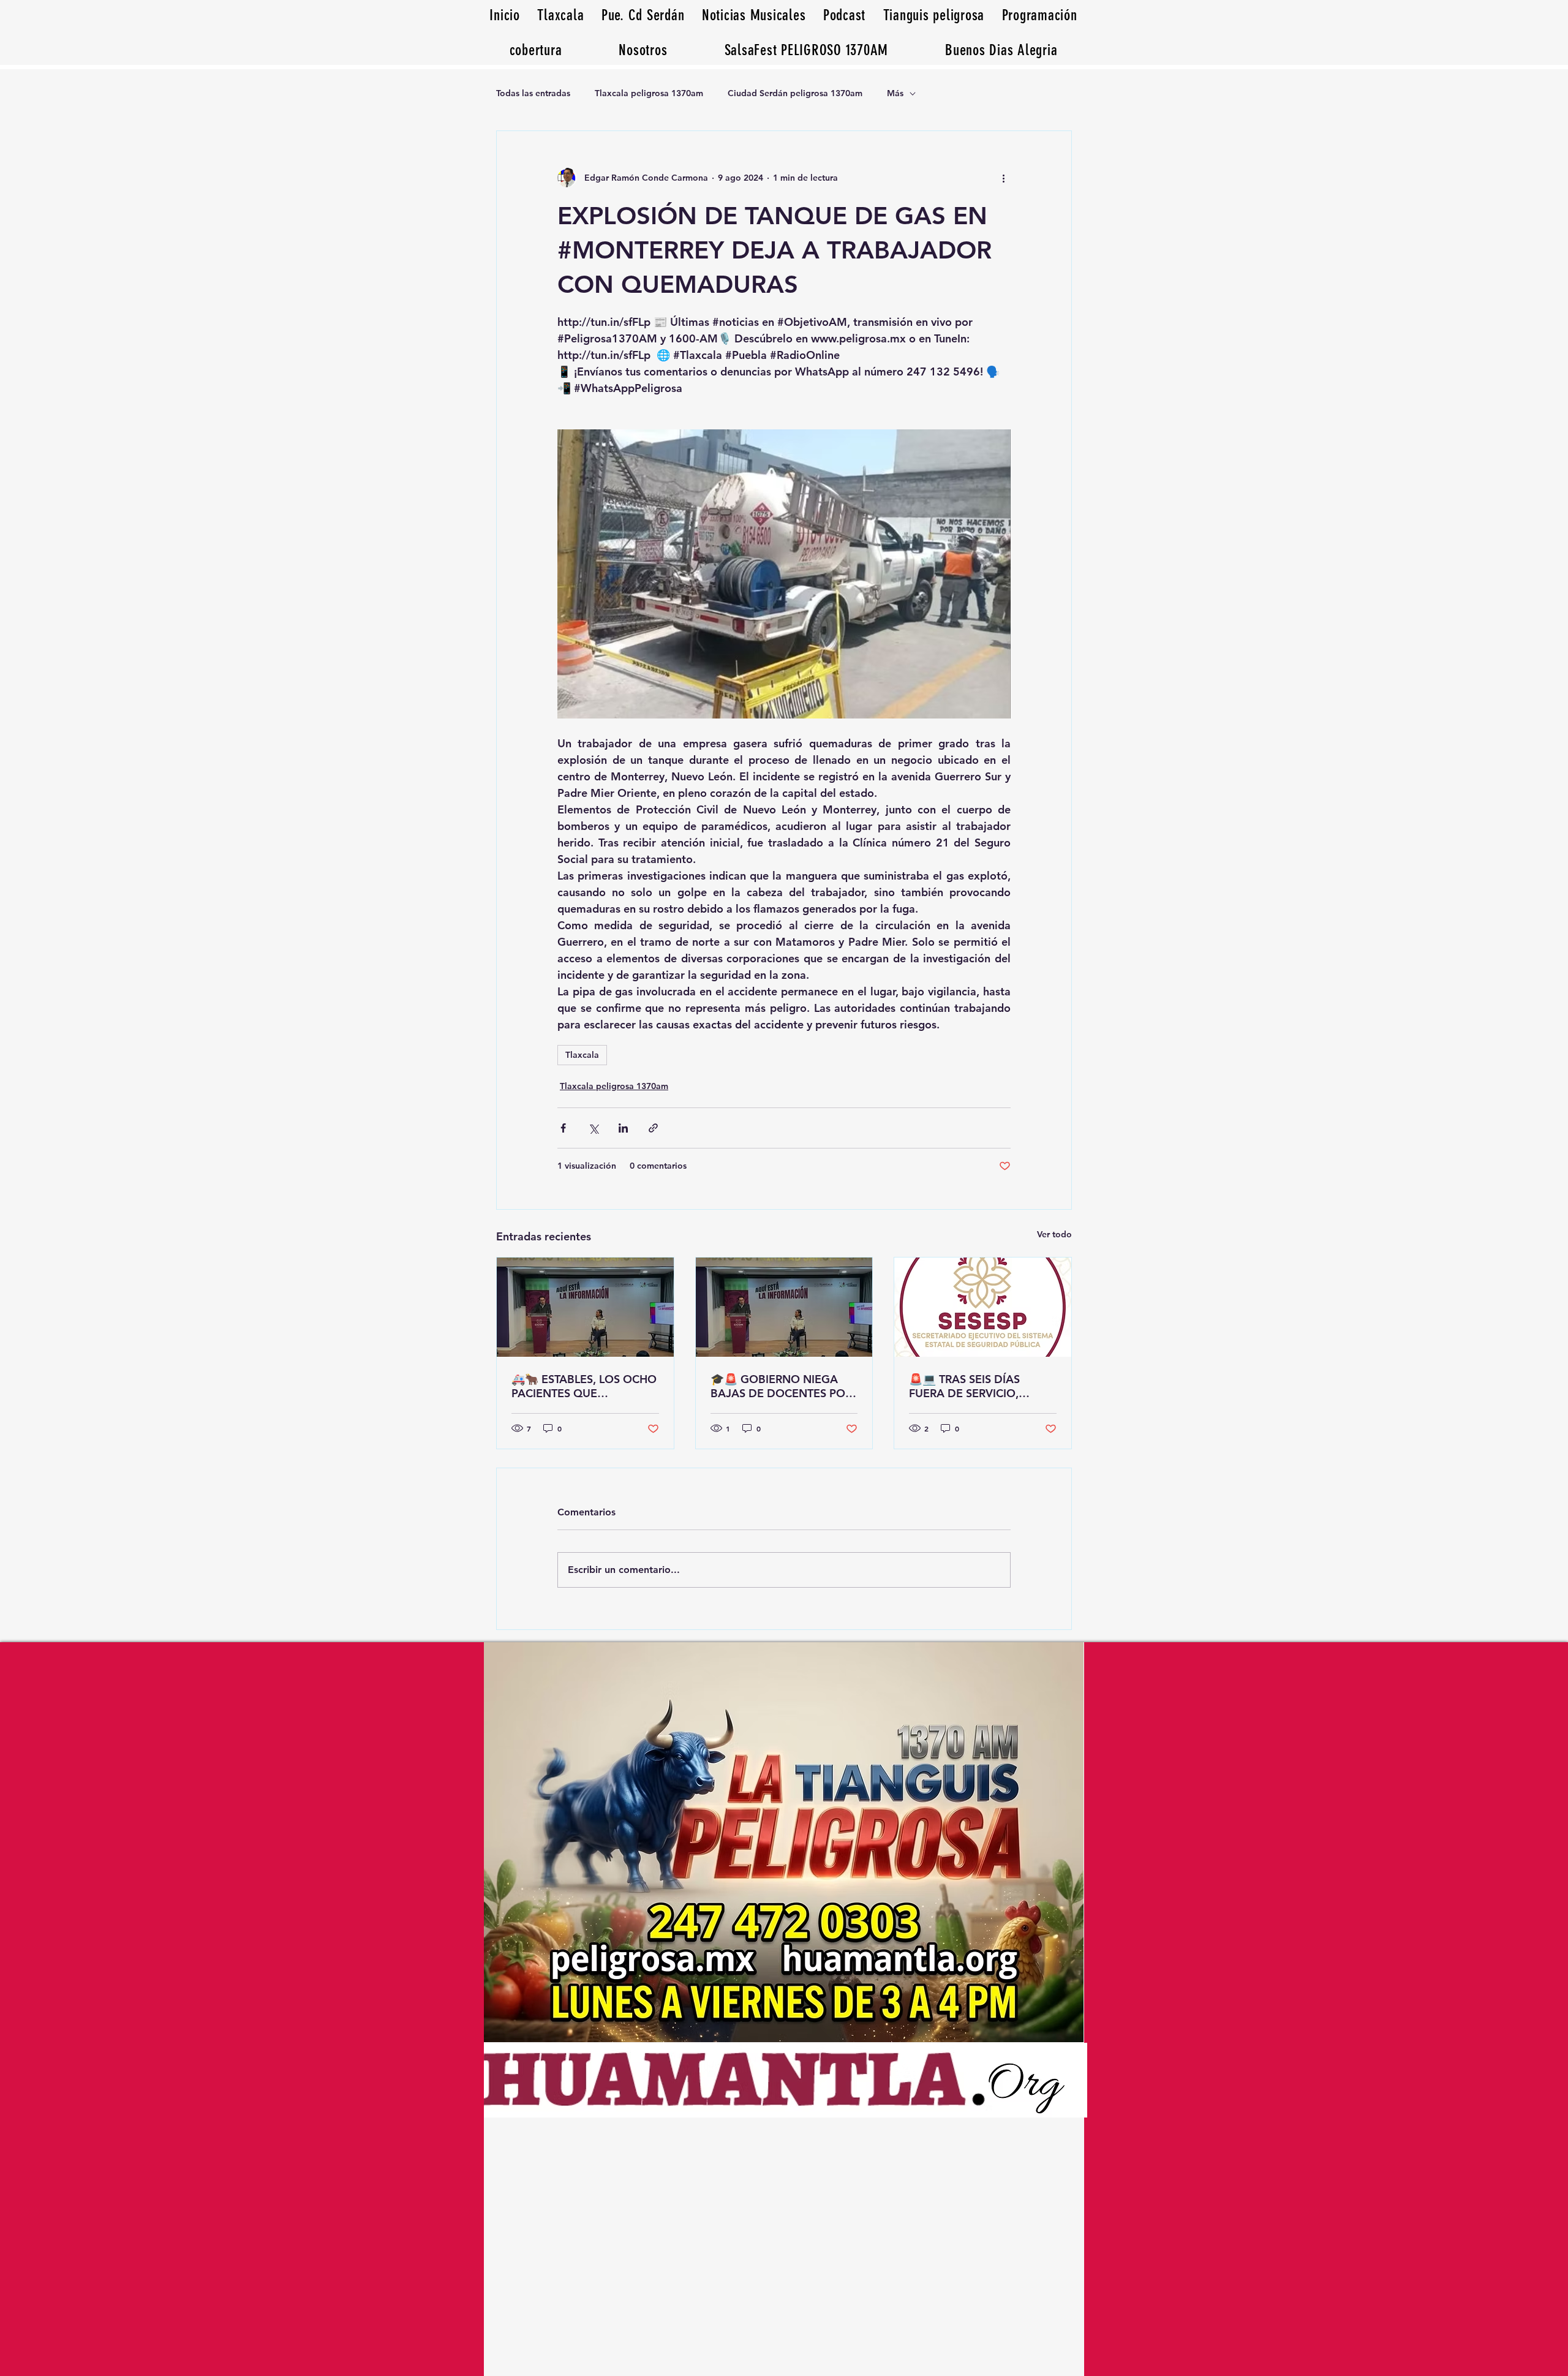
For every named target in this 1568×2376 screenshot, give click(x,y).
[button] (1001, 50)
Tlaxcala (582, 1055)
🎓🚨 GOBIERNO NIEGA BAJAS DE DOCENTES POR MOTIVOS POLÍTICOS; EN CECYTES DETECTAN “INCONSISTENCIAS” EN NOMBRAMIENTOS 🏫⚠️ (781, 1386)
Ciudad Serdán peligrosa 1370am (795, 93)
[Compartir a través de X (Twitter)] (593, 1128)
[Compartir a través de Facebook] (563, 1128)
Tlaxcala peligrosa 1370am (649, 93)
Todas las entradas (533, 93)
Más (895, 93)
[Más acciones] (1003, 178)
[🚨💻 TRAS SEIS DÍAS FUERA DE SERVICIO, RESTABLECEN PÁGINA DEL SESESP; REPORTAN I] (983, 1307)
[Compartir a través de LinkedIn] (623, 1128)
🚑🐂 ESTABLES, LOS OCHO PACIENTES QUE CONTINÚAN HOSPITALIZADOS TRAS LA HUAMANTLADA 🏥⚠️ (584, 1386)
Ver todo (1054, 1234)
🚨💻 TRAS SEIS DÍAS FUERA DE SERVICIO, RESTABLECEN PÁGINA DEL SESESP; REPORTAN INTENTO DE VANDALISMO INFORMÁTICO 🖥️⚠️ (981, 1386)
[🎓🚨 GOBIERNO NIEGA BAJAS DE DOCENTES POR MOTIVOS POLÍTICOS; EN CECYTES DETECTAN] (784, 1307)
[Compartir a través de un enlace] (653, 1128)
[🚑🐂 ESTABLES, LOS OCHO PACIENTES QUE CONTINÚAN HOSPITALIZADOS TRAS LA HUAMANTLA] (585, 1307)
